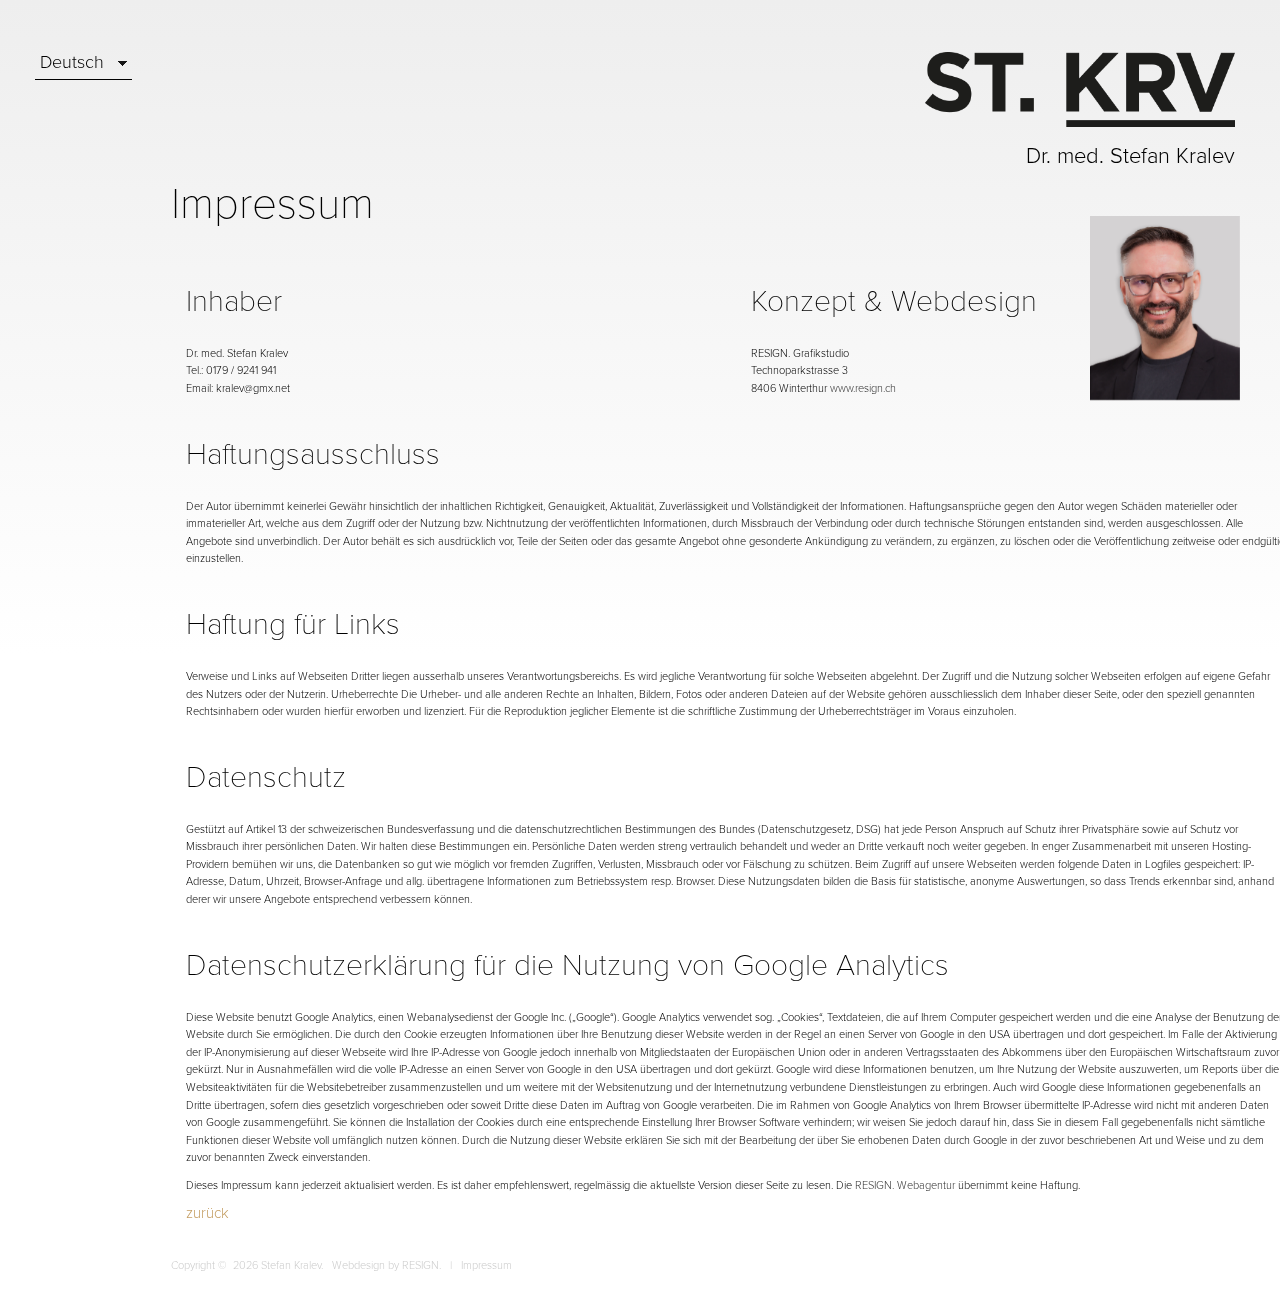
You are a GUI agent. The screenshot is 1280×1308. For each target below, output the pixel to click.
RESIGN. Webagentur (905, 1185)
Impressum (486, 1265)
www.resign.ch (863, 388)
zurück (207, 1213)
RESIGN (420, 1265)
